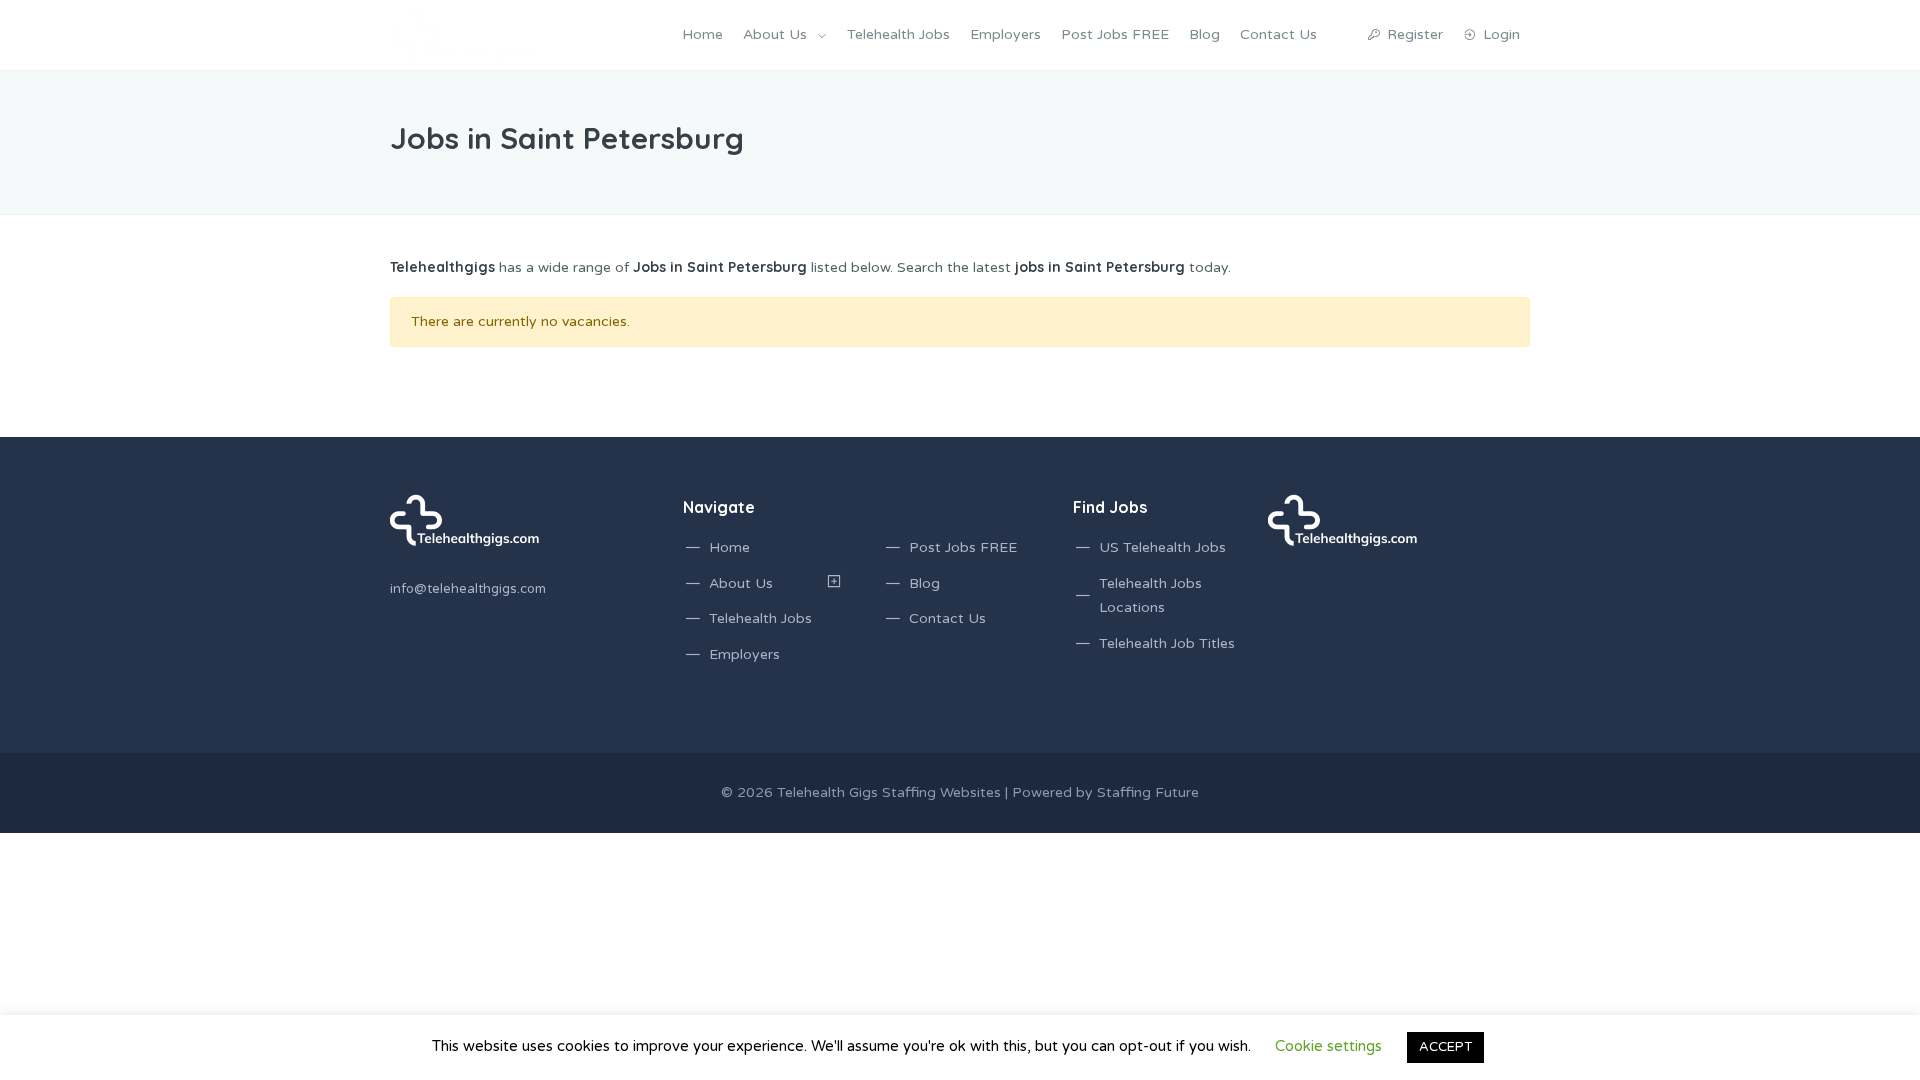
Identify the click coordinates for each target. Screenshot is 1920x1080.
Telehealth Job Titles (1167, 643)
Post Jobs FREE (1115, 34)
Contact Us (1278, 34)
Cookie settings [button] (1328, 1046)
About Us (775, 34)
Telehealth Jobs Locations (1150, 596)
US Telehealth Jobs (1162, 547)
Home (702, 34)
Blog (1204, 34)
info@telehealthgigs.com (468, 589)
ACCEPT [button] (1445, 1047)
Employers (1005, 34)
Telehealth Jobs (898, 34)
